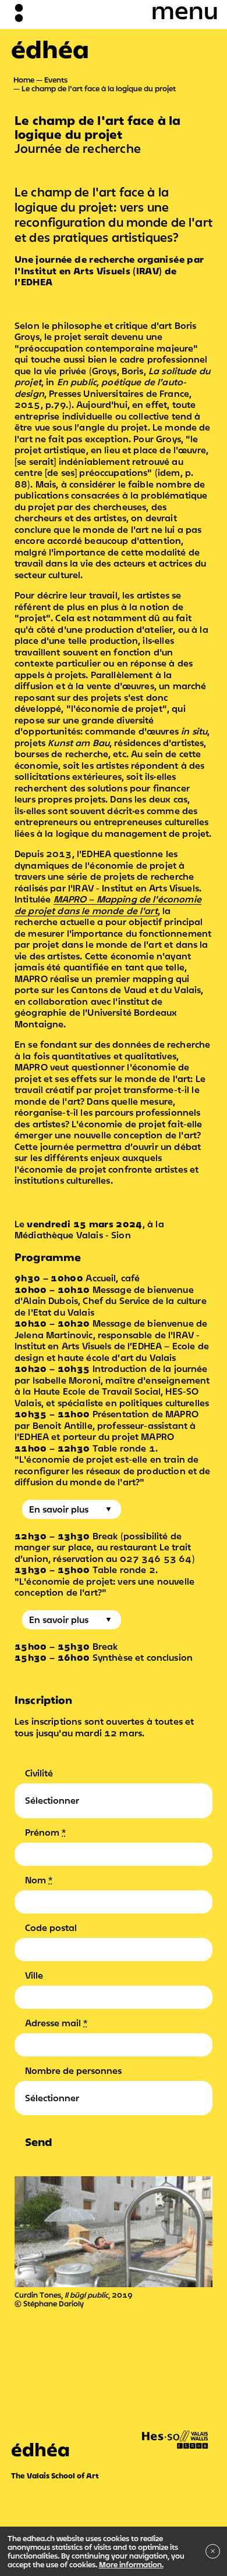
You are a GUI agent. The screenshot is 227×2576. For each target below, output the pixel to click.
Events (56, 80)
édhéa (50, 49)
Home (24, 80)
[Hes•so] (175, 2430)
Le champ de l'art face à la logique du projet (99, 88)
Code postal (51, 1927)
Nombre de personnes (73, 2070)
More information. (131, 2564)
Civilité (39, 1773)
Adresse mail (56, 2023)
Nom (39, 1880)
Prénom (45, 1832)
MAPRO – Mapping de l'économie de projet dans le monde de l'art (108, 905)
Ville (34, 1975)
